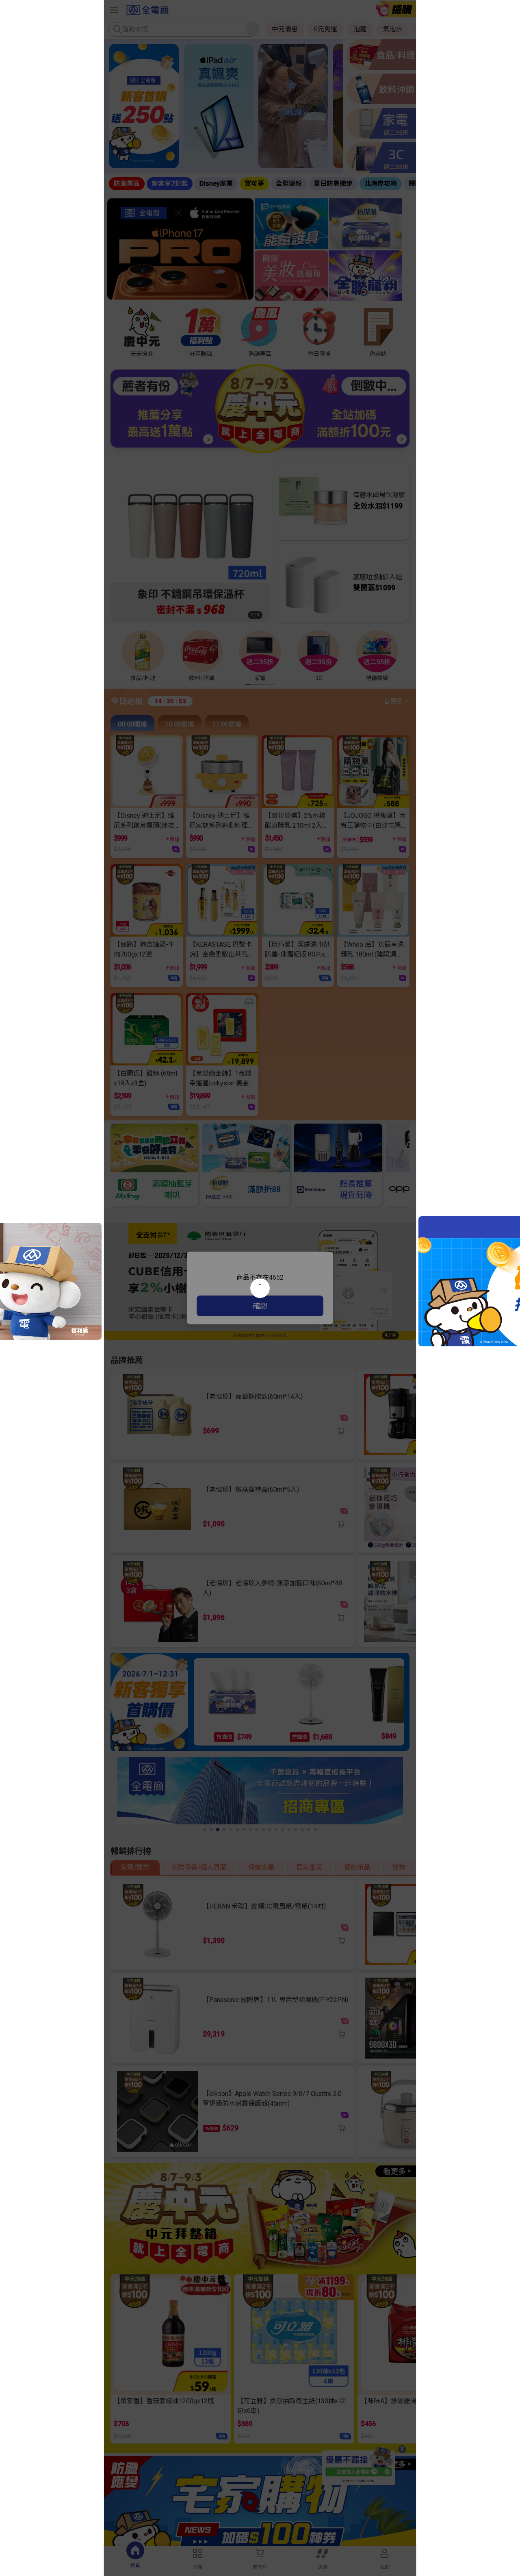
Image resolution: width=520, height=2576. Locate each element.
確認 (260, 1306)
